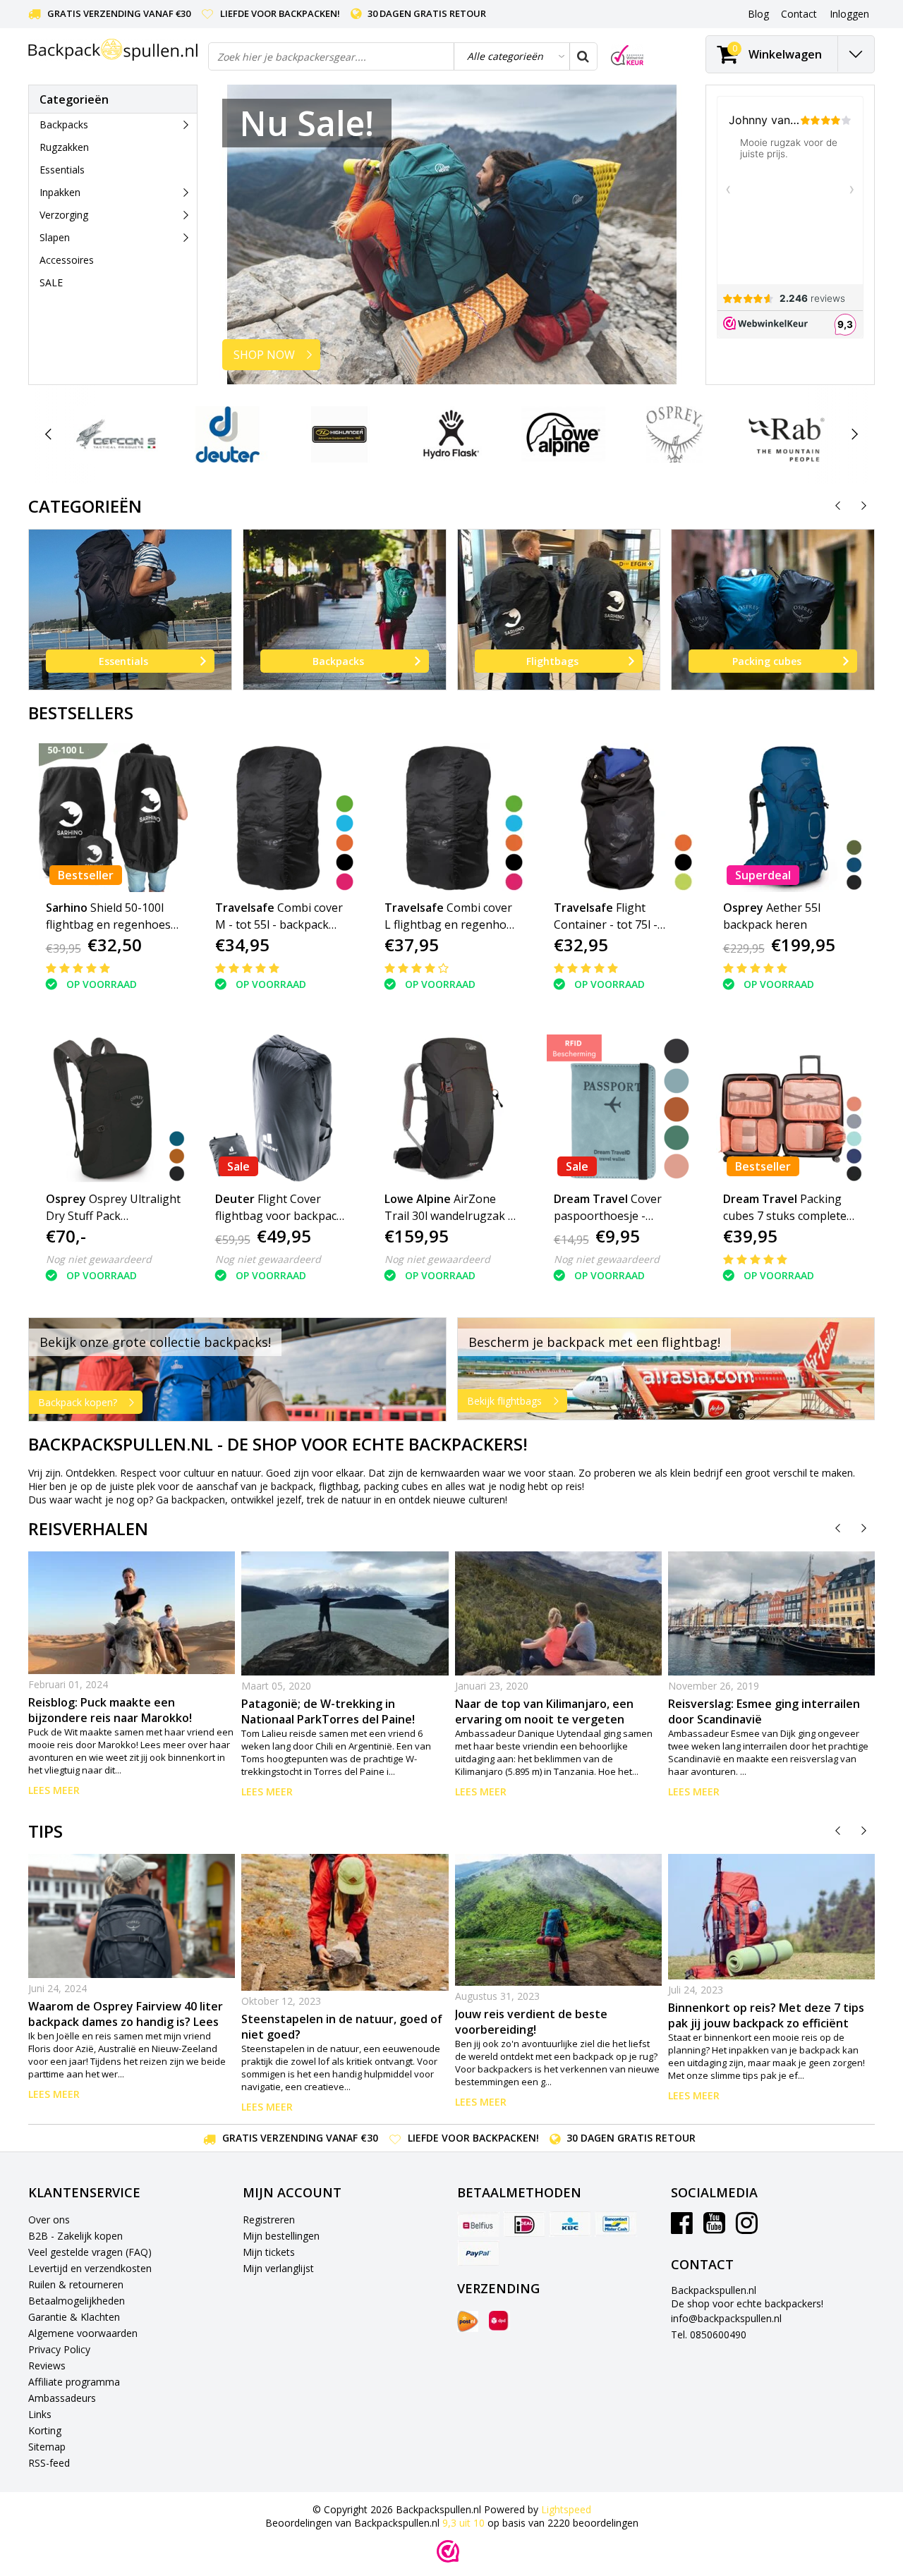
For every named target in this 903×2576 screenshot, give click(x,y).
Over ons (49, 2220)
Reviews (47, 2366)
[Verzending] (468, 2321)
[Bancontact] (616, 2224)
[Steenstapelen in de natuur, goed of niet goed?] (345, 1922)
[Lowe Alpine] (563, 434)
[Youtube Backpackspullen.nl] (714, 2228)
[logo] (113, 50)
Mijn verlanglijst (278, 2268)
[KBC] (570, 2224)
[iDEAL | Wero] (524, 2224)
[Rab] (786, 434)
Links (40, 2414)
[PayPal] (478, 2253)
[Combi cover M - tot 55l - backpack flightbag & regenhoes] (283, 818)
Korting (45, 2430)
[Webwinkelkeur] (448, 2551)
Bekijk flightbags (504, 1401)
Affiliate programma (74, 2382)
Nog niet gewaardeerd (99, 1259)
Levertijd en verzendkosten (90, 2268)
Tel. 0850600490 (709, 2334)
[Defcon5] (116, 434)
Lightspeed (566, 2509)
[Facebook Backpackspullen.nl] (682, 2228)
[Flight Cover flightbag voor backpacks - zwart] (283, 1109)
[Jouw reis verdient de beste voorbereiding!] (558, 1920)
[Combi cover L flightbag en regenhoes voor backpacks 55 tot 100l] (452, 818)
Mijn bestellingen (281, 2236)
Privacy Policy (59, 2349)
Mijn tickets (269, 2252)
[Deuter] (228, 434)
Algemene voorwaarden (83, 2333)
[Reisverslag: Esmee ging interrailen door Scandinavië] (771, 1613)
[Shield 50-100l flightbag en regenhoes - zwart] (113, 818)
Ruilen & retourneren (76, 2284)
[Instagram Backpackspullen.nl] (747, 2228)
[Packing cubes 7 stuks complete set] (790, 1109)
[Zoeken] (583, 56)
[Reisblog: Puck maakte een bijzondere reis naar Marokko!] (132, 1613)
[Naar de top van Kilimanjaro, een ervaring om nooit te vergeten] (558, 1613)
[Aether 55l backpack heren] (790, 818)
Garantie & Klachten (74, 2317)
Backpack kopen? (78, 1402)
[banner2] (666, 1369)
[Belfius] (478, 2224)
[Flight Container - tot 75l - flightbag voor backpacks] (621, 818)
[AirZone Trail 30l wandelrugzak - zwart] (452, 1109)
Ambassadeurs (62, 2398)
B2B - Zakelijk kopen (75, 2236)
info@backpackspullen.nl (726, 2318)
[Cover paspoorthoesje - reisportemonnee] (621, 1109)
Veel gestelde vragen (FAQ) (90, 2252)
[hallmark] (627, 55)
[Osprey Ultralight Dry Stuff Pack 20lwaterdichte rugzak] (113, 1109)
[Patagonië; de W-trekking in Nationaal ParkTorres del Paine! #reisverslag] (345, 1613)
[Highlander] (340, 434)
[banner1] (237, 1369)
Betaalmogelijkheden (77, 2301)
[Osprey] (675, 434)
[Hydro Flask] (451, 434)
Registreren (269, 2220)
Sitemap (47, 2447)
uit (463, 2523)
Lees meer (54, 1790)
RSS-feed (49, 2463)
